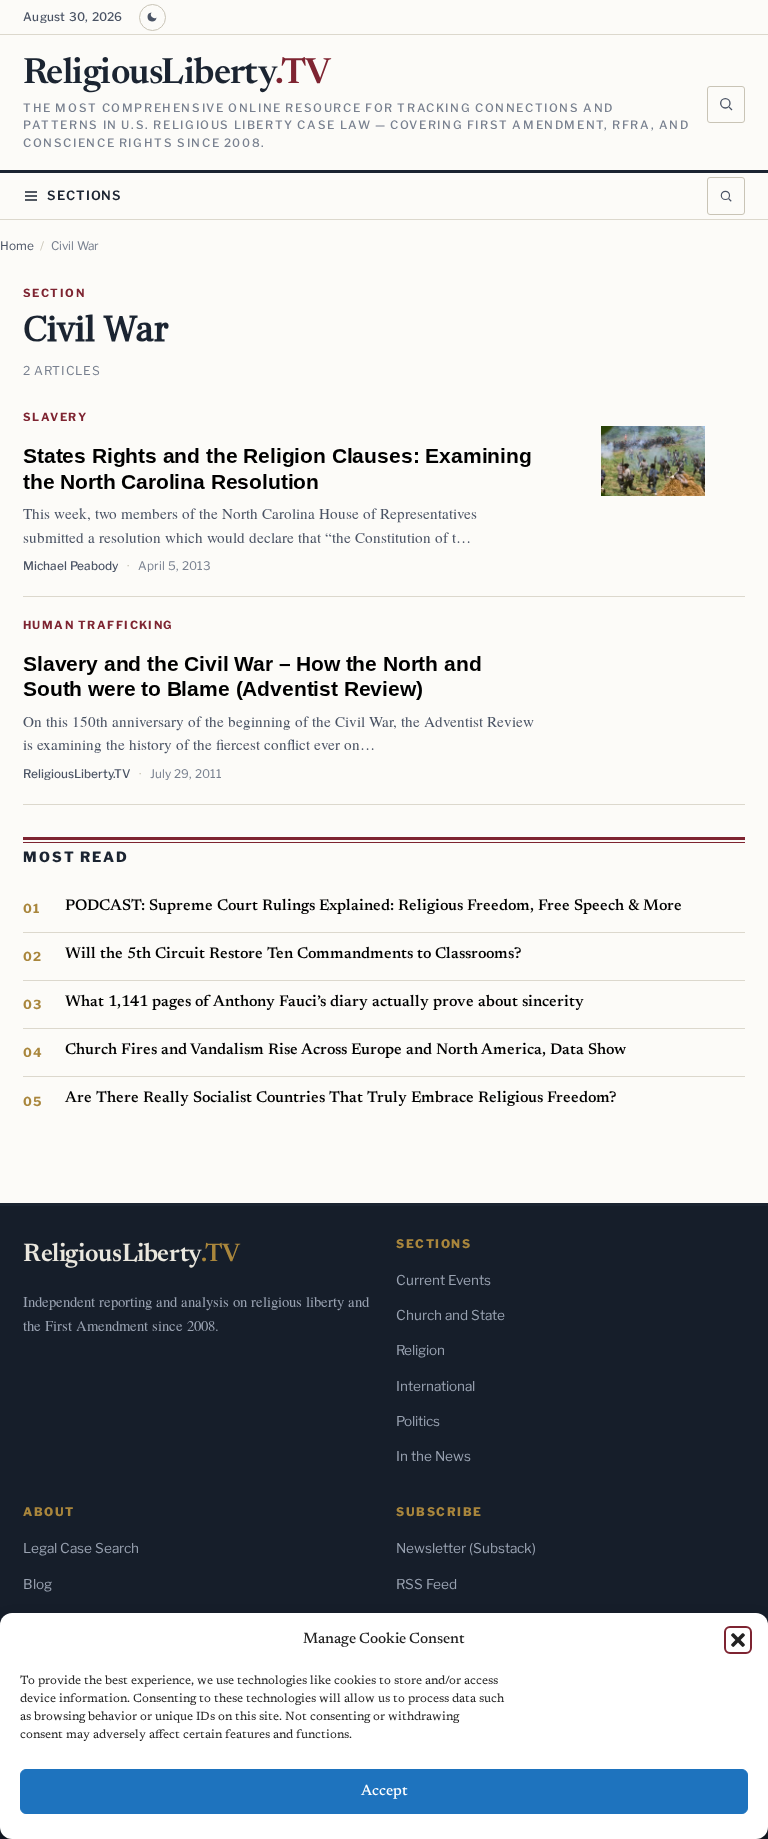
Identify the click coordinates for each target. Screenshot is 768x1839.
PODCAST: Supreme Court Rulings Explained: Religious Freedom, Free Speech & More (373, 906)
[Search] (726, 105)
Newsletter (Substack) (466, 1548)
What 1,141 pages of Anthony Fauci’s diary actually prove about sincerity (324, 1002)
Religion (420, 1350)
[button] (738, 1640)
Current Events (443, 1280)
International (435, 1386)
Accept (384, 1791)
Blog (37, 1584)
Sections (84, 195)
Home (17, 246)
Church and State (450, 1315)
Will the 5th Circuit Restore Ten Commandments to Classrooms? (293, 954)
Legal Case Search (81, 1548)
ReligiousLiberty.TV (76, 774)
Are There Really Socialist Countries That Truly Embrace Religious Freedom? (340, 1098)
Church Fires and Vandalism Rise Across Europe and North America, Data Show (345, 1050)
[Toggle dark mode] (152, 17)
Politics (418, 1421)
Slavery (55, 417)
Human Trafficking (98, 625)
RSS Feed (426, 1584)
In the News (433, 1456)
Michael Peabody (70, 566)
